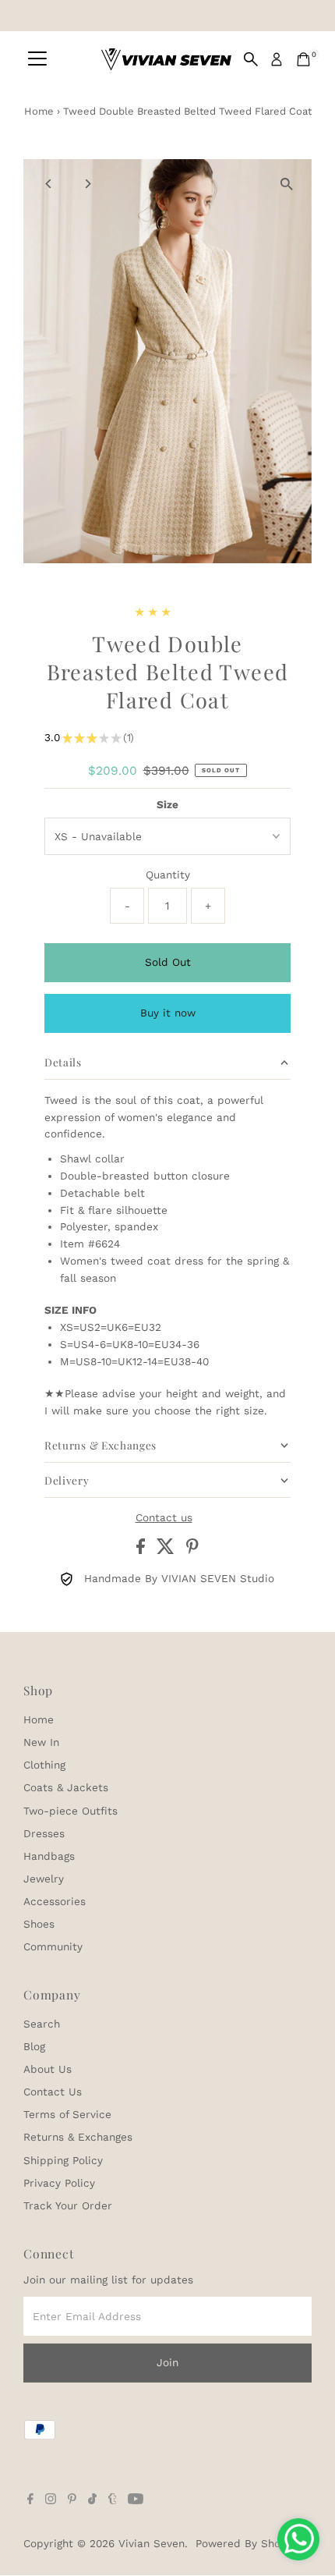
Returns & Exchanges (78, 2137)
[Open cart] (303, 59)
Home (39, 111)
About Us (48, 2069)
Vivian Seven (152, 2543)
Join (167, 2362)
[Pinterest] (72, 2500)
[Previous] (49, 184)
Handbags (49, 1856)
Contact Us (53, 2092)
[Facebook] (30, 2500)
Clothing (44, 1765)
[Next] (87, 184)
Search (42, 2024)
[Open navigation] (37, 59)
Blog (34, 2046)
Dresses (44, 1833)
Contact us (164, 1518)
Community (53, 1946)
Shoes (39, 1924)
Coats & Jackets (66, 1787)
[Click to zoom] (286, 185)
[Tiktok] (92, 2500)
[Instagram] (51, 2500)
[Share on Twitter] (167, 1550)
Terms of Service (67, 2114)
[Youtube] (136, 2500)
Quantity (168, 875)
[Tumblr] (113, 2500)
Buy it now (168, 1013)
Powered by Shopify (248, 2543)
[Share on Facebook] (143, 1550)
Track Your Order (68, 2205)
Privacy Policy (59, 2183)
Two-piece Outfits (71, 1811)
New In (41, 1742)
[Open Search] (251, 59)
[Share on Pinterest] (192, 1550)
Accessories (55, 1901)
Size (167, 804)
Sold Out (168, 962)
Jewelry (44, 1879)
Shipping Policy (63, 2160)
